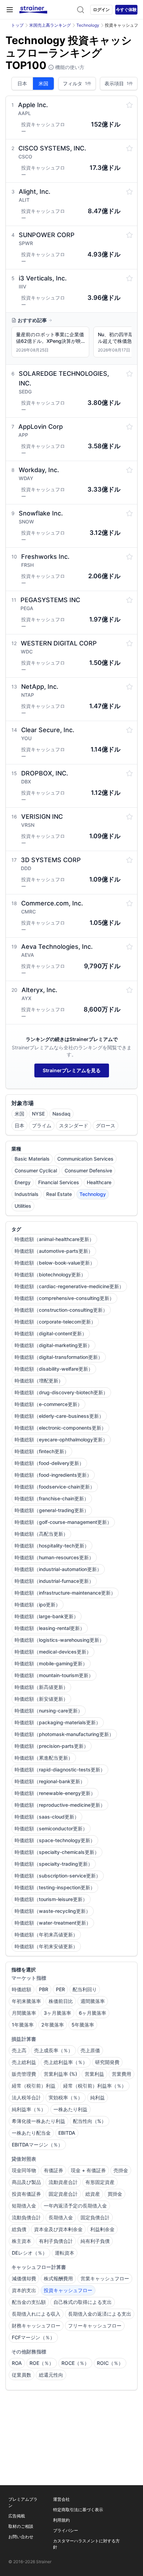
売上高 (19, 2050)
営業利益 (94, 2074)
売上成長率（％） (53, 2050)
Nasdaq (61, 1114)
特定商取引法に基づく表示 (78, 2510)
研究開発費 (107, 2062)
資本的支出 (24, 2290)
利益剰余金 (102, 2229)
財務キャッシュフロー (36, 2326)
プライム (42, 1125)
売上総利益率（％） (66, 2062)
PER (60, 1989)
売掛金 (121, 2170)
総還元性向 (51, 2375)
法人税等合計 (26, 2097)
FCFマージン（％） (33, 2337)
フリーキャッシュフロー (95, 2326)
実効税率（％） (66, 2097)
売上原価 (90, 2050)
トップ (17, 25)
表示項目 (119, 83)
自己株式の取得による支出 (83, 2302)
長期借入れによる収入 (36, 2314)
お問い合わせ (21, 2537)
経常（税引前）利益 (34, 2086)
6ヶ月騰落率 (92, 2013)
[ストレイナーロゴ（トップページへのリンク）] (33, 10)
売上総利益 (24, 2062)
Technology (88, 25)
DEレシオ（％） (30, 2253)
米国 (43, 83)
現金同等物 (24, 2170)
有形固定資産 (100, 2182)
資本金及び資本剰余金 (58, 2229)
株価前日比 (61, 2001)
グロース (106, 1125)
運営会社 (61, 2499)
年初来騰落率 (26, 2001)
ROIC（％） (110, 2363)
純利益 (98, 2097)
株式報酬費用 (58, 2278)
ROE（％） (42, 2363)
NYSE (38, 1114)
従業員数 (22, 2375)
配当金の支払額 (29, 2302)
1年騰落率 (23, 2025)
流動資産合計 (63, 2182)
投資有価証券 (26, 2194)
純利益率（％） (29, 2109)
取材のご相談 (21, 2526)
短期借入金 (24, 2206)
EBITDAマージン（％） (37, 2145)
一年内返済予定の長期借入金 (75, 2206)
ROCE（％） (75, 2363)
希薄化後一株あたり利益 (39, 2121)
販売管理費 (24, 2074)
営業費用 (121, 2074)
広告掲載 (17, 2516)
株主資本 (22, 2241)
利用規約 (61, 2520)
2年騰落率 (53, 2025)
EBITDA (67, 2133)
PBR (44, 1989)
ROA (17, 2363)
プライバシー (66, 2530)
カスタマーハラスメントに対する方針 (86, 2544)
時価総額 (22, 1989)
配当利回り (85, 1989)
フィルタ (77, 83)
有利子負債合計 (56, 2241)
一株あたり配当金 (31, 2133)
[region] (71, 343)
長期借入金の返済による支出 (100, 2314)
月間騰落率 (24, 2013)
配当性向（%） (90, 2121)
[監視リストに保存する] (129, 105)
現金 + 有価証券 (88, 2170)
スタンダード (74, 1125)
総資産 (93, 2194)
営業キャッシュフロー (105, 2278)
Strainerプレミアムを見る (72, 1070)
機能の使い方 (69, 67)
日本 (22, 83)
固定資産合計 (63, 2194)
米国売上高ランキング (50, 25)
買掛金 (115, 2194)
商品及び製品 (26, 2182)
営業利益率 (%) (60, 2074)
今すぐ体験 (126, 10)
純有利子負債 (95, 2241)
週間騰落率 (93, 2001)
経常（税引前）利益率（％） (95, 2086)
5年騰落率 (83, 2025)
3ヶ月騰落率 (57, 2013)
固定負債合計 (95, 2217)
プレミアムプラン (23, 2502)
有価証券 (53, 2170)
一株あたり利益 (70, 2109)
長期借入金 (61, 2217)
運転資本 (65, 2253)
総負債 (19, 2229)
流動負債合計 (26, 2217)
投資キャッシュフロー (68, 2290)
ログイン (101, 10)
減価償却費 (24, 2278)
